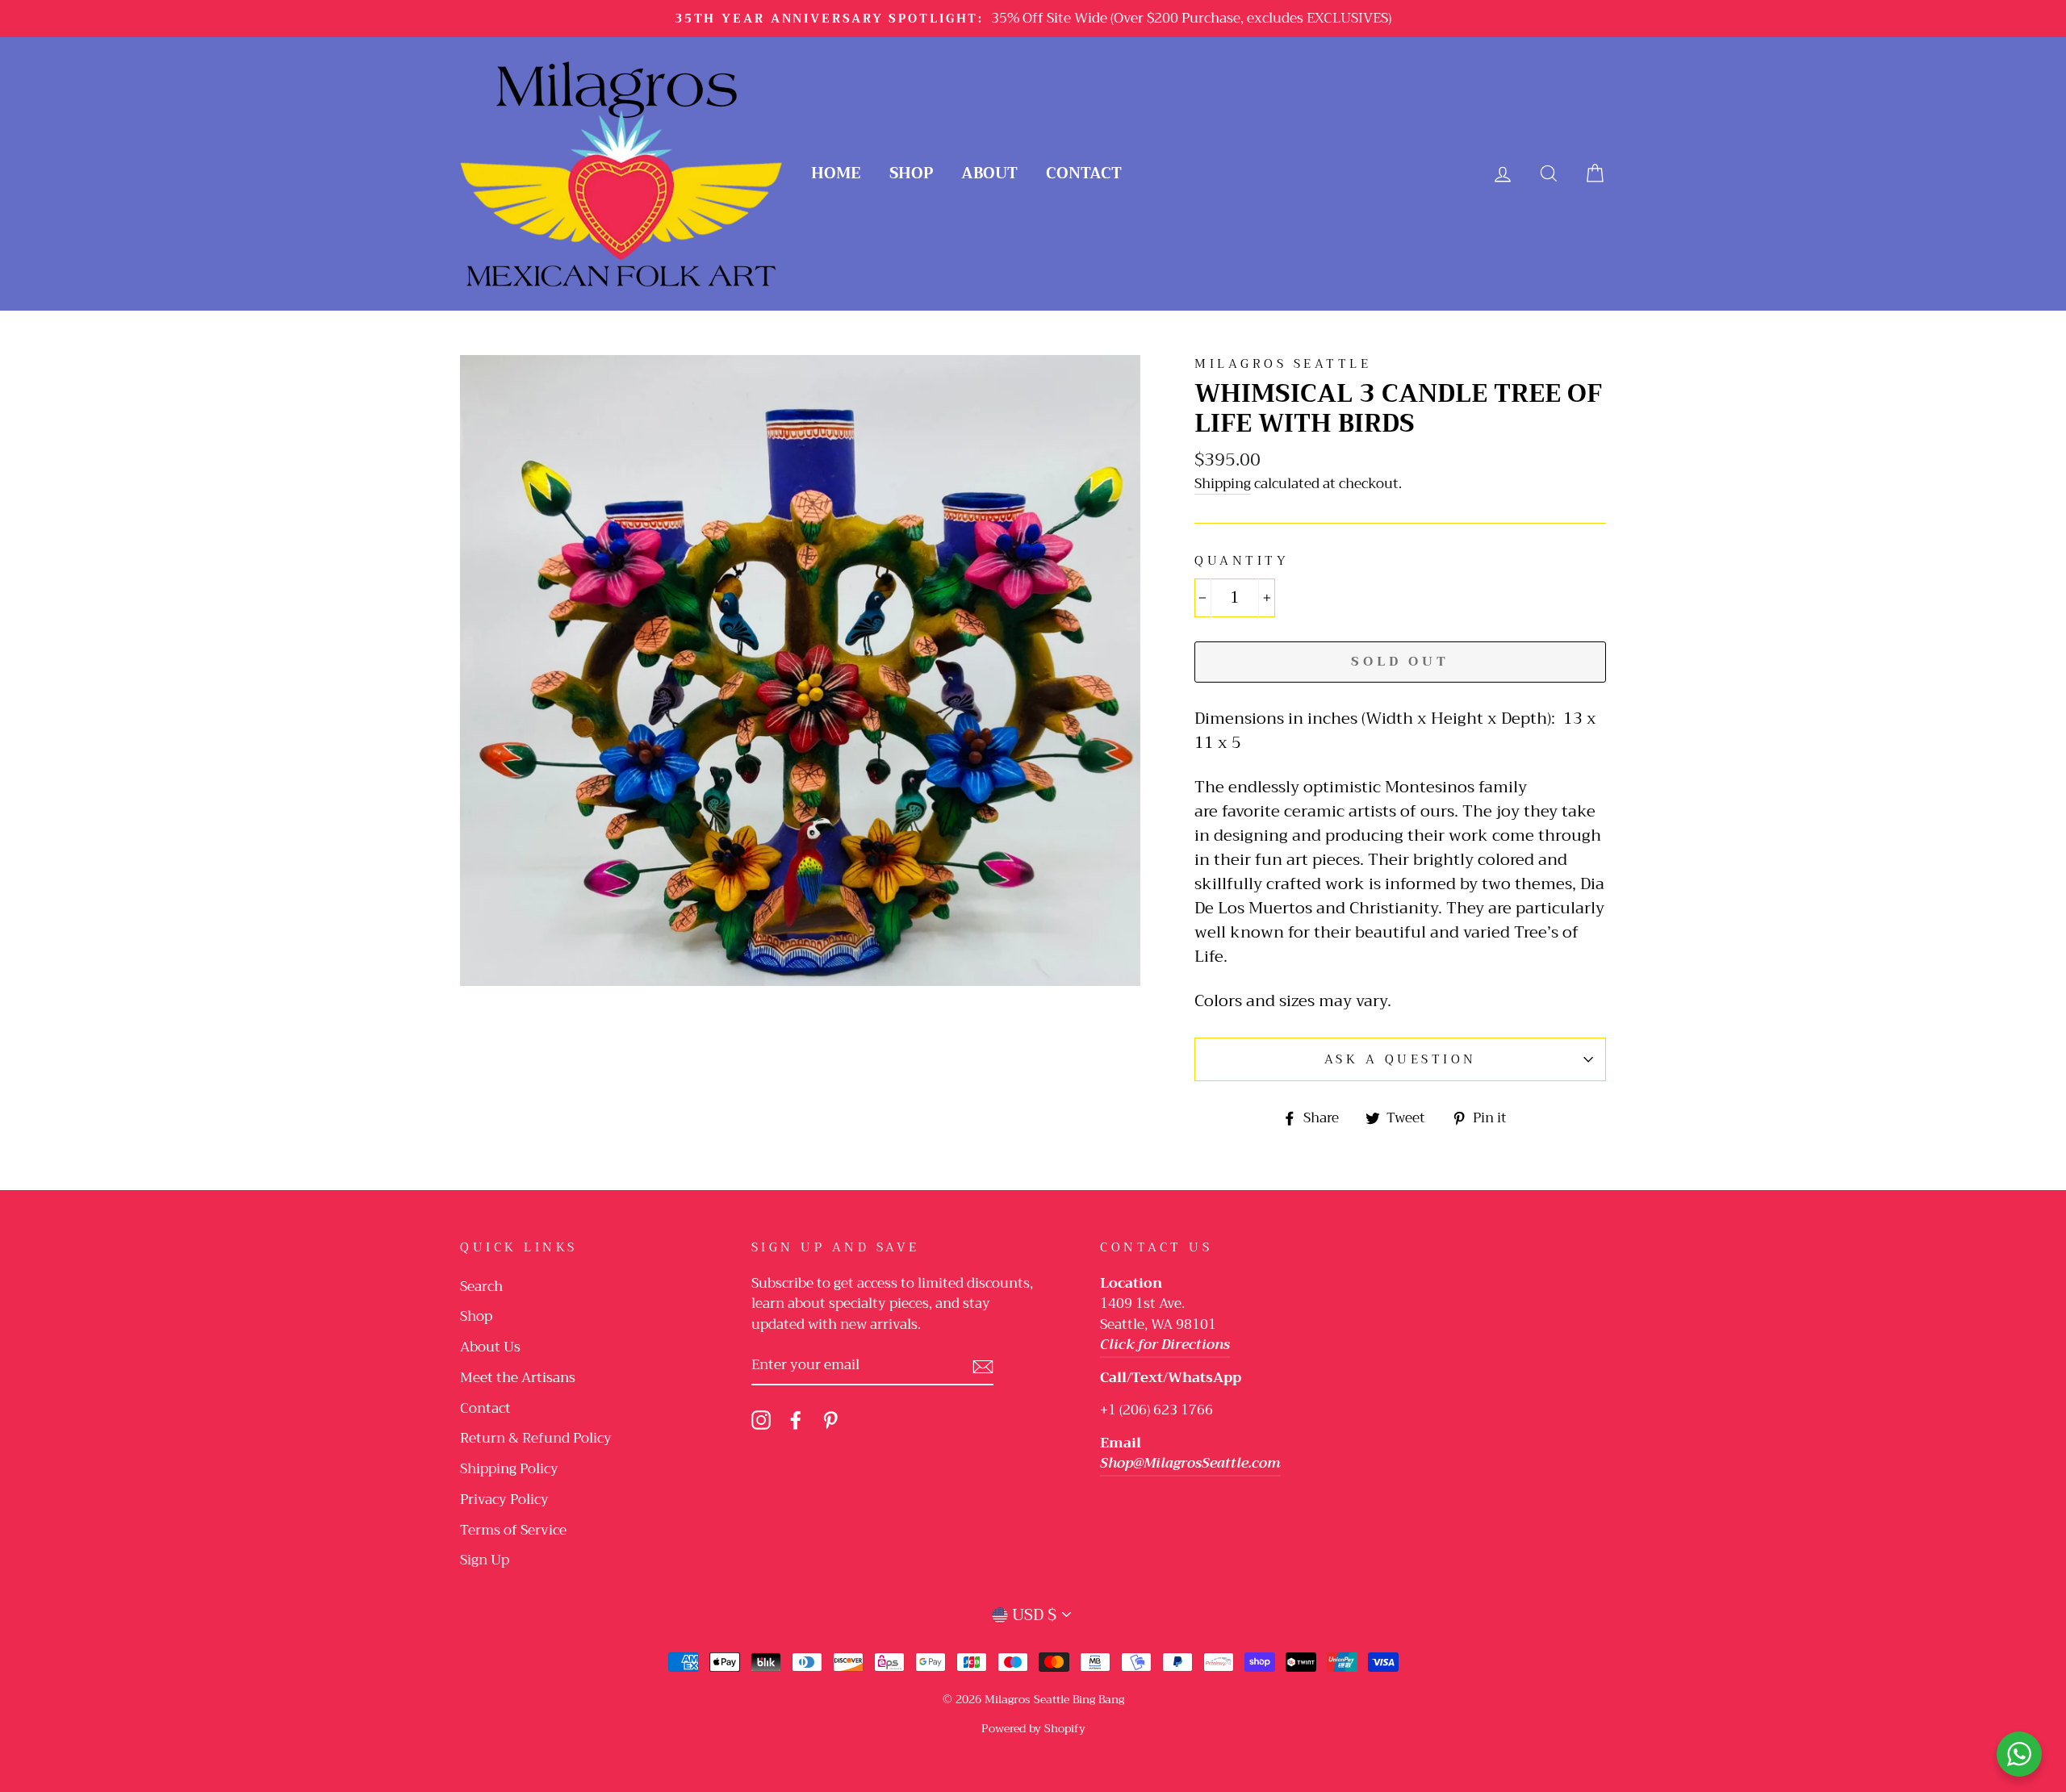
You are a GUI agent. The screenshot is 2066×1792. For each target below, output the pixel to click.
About (989, 173)
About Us (490, 1347)
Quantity (1242, 561)
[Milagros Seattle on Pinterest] (830, 1420)
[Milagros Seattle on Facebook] (796, 1420)
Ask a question (1401, 1059)
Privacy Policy (504, 1500)
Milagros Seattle (1283, 364)
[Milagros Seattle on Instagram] (761, 1420)
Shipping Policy (509, 1469)
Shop (911, 173)
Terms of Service (513, 1530)
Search (481, 1287)
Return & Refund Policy (536, 1438)
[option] (1033, 19)
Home (836, 173)
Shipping (1223, 485)
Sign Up (485, 1560)
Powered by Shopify (1033, 1728)
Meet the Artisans (518, 1378)
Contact (1084, 173)
